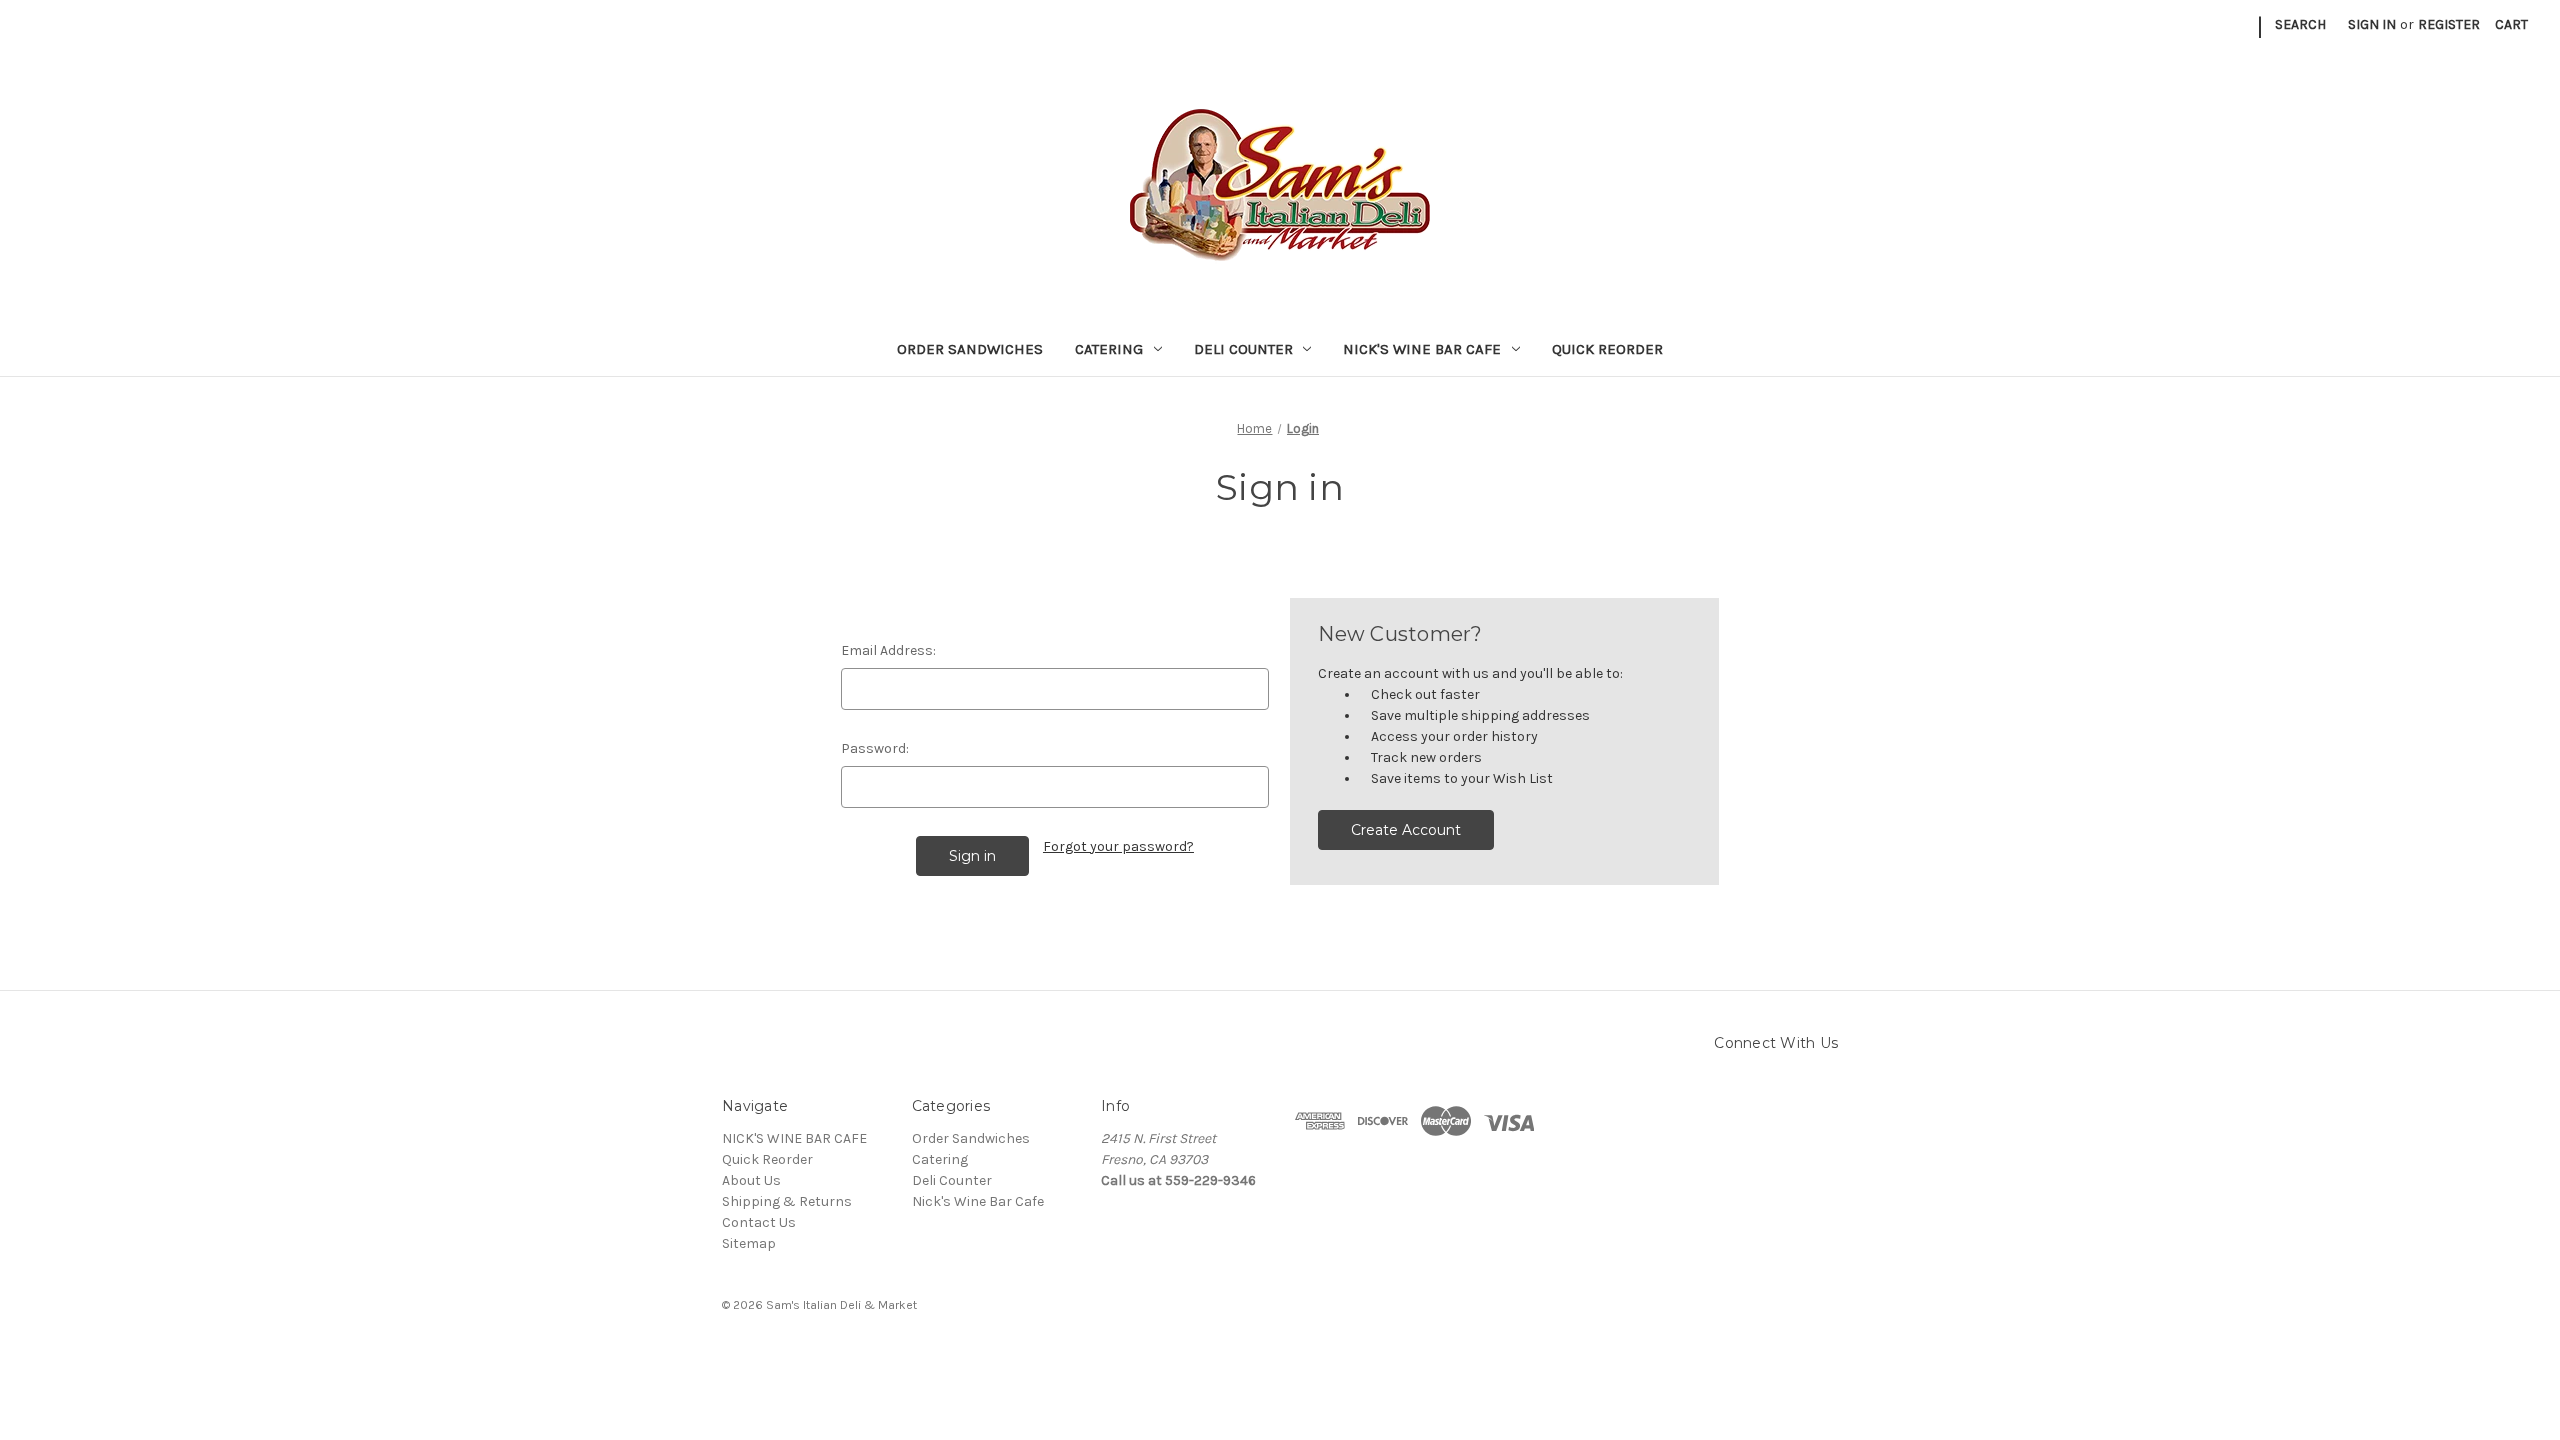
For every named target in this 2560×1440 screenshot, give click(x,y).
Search (2300, 24)
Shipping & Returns (787, 1201)
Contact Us (759, 1222)
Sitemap (749, 1243)
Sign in (2372, 24)
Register (2449, 24)
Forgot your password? (1118, 846)
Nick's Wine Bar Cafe (1422, 349)
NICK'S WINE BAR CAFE (794, 1138)
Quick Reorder (1607, 349)
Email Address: (888, 650)
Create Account (1406, 830)
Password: (875, 748)
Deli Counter (1243, 349)
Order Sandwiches (970, 349)
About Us (751, 1180)
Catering (1109, 349)
